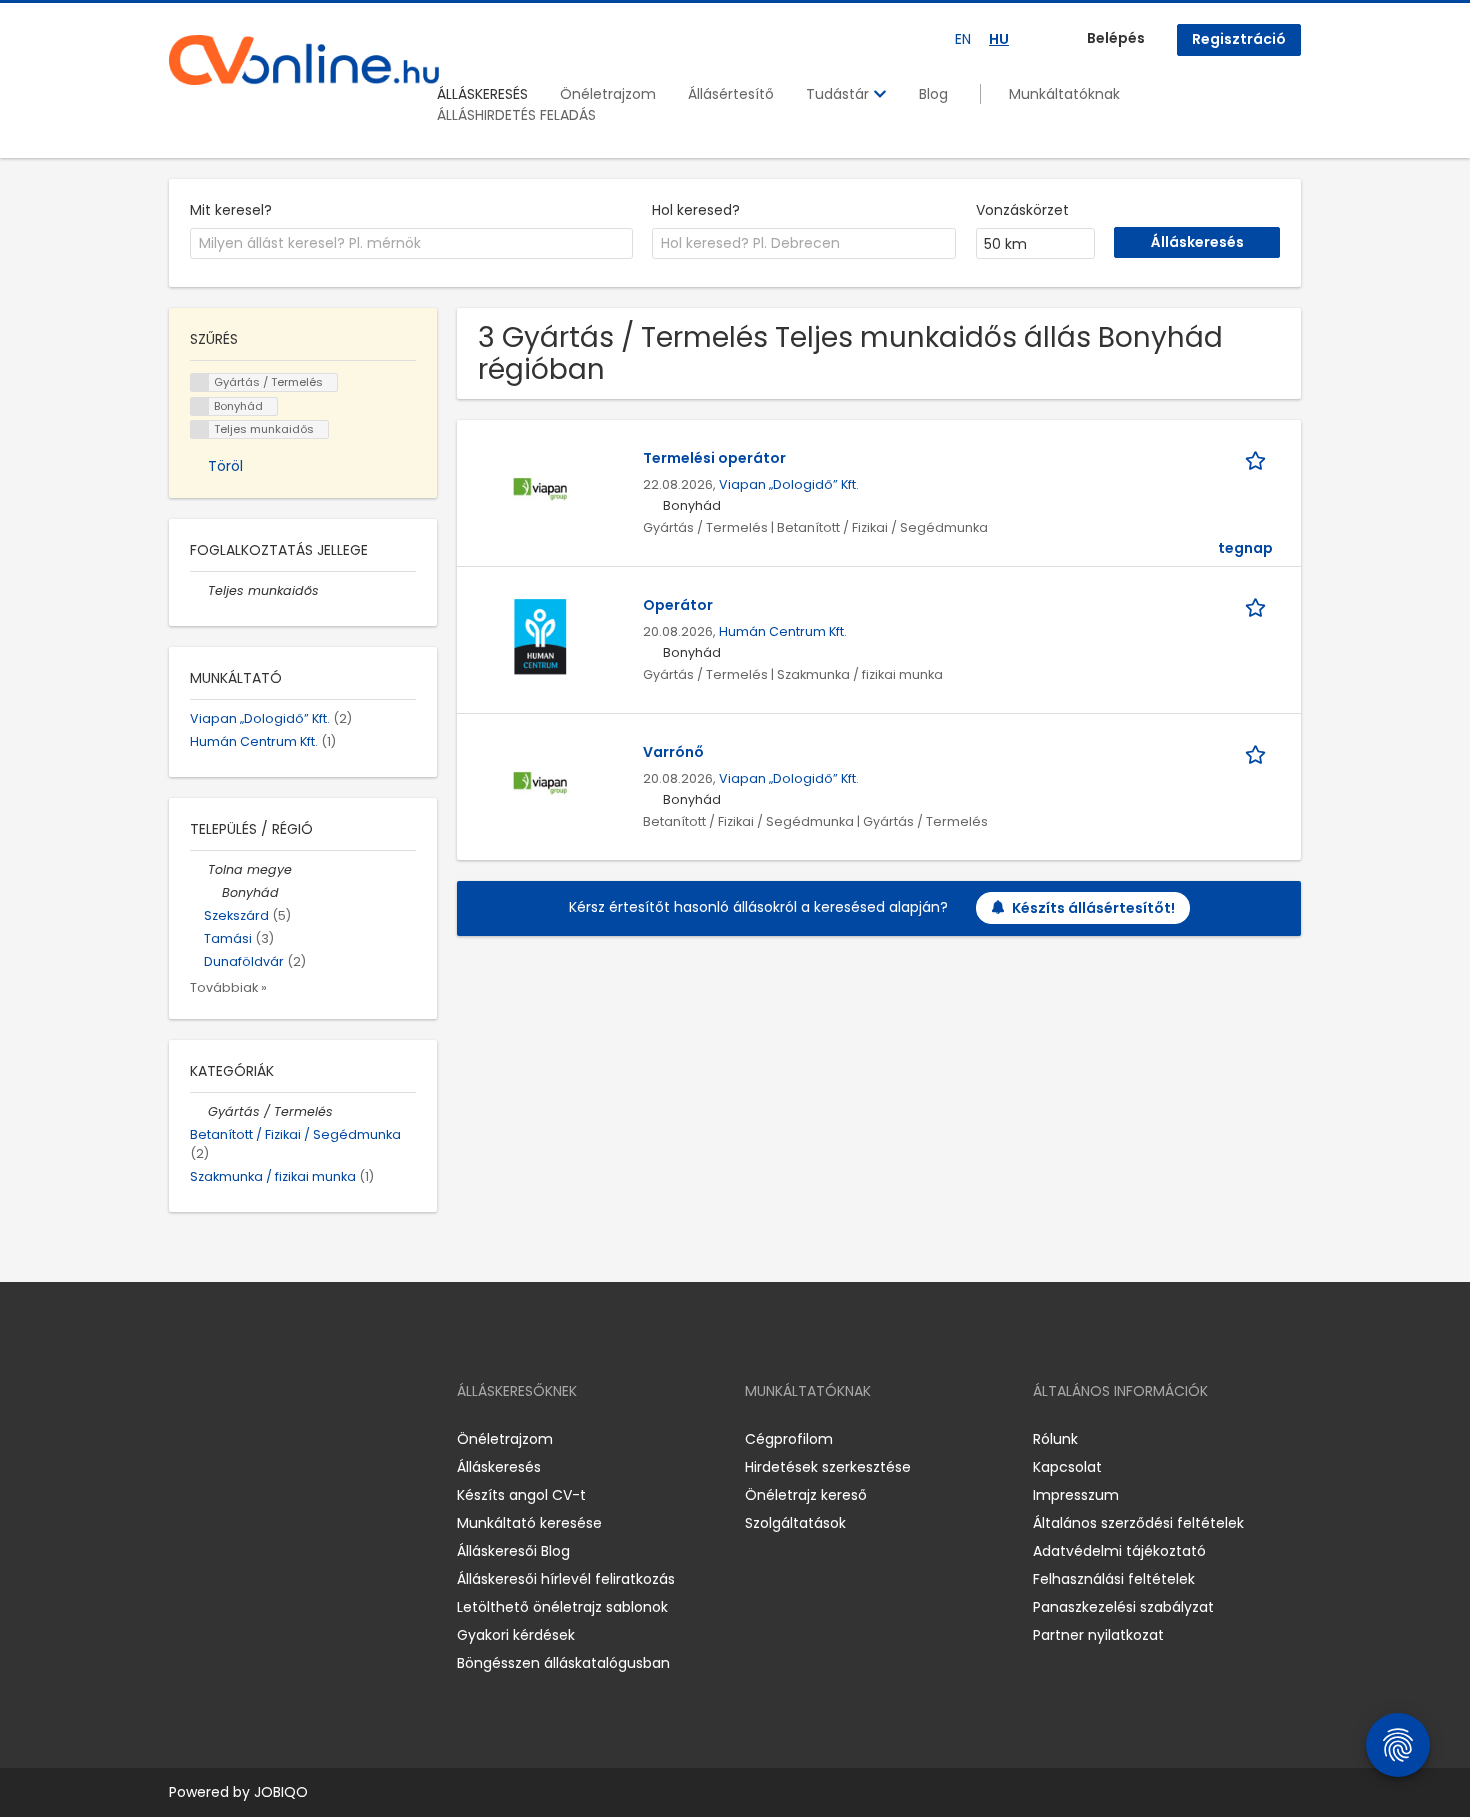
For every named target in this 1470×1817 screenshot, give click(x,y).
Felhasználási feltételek (1114, 1579)
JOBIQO (281, 1792)
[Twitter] (279, 1438)
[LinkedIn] (249, 1438)
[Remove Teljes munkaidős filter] (199, 590)
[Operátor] (540, 636)
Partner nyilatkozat (1098, 1635)
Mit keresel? (231, 210)
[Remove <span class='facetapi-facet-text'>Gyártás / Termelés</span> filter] (200, 382)
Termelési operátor (714, 458)
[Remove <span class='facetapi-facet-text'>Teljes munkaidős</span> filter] (200, 429)
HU (999, 39)
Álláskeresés (499, 1467)
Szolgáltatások (795, 1523)
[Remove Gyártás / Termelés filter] (199, 1111)
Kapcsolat (1067, 1467)
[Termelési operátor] (540, 489)
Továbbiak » (228, 987)
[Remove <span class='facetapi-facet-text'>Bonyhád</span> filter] (200, 406)
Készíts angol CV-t (521, 1495)
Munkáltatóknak (1064, 94)
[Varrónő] (540, 783)
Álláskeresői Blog (513, 1551)
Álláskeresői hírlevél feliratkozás (566, 1579)
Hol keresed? (696, 210)
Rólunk (1055, 1439)
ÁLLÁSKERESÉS (482, 94)
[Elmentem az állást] (1259, 458)
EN (963, 39)
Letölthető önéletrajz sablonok (562, 1607)
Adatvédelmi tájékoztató (1119, 1551)
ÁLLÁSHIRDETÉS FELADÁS (516, 115)
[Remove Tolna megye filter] (199, 869)
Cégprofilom (789, 1439)
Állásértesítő (731, 94)
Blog (933, 94)
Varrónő (673, 752)
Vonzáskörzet (1022, 210)
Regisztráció (1239, 39)
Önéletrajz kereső (806, 1495)
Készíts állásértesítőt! (1093, 908)
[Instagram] (216, 1438)
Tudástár (839, 94)
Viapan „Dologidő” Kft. (789, 484)
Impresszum (1076, 1495)
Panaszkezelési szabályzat (1123, 1607)
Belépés (1116, 38)
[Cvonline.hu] (304, 60)
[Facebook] (183, 1438)
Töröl (225, 466)
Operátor (678, 605)
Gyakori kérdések (516, 1635)
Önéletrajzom (608, 94)
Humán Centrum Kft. (783, 631)
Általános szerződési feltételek (1138, 1523)
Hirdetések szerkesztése (828, 1467)
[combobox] (411, 244)
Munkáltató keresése (529, 1523)
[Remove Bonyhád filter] (213, 892)
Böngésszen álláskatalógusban (563, 1663)
